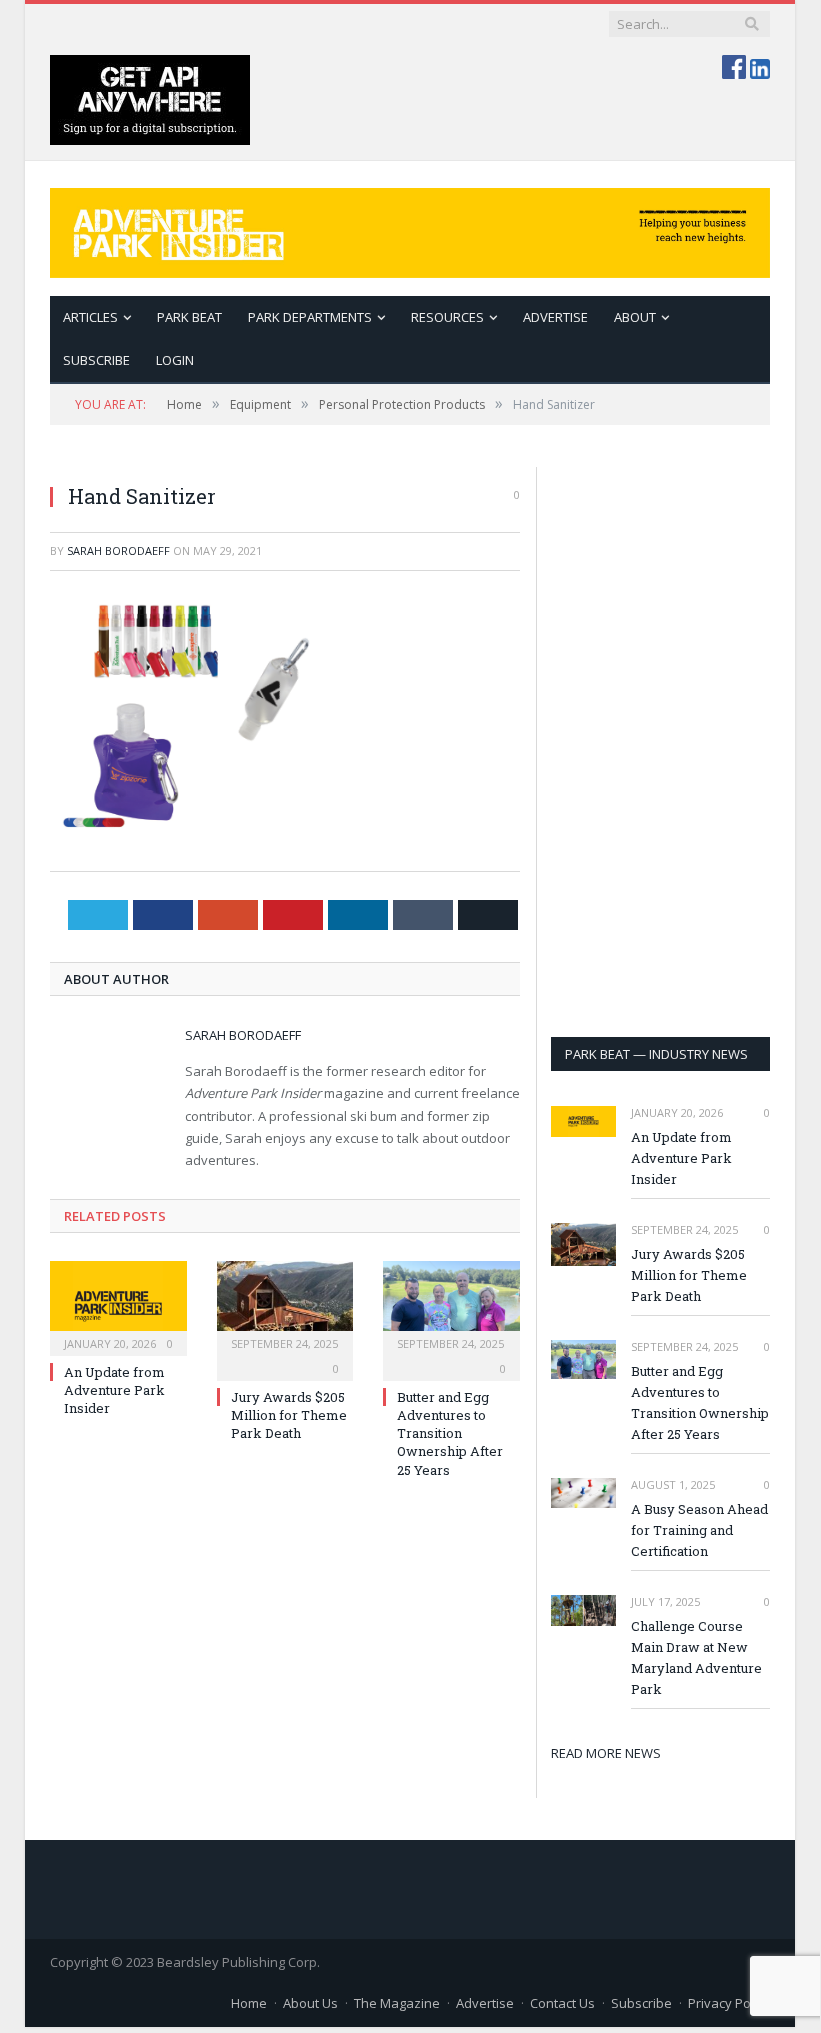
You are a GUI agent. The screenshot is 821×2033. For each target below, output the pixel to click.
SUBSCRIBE (96, 360)
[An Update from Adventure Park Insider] (118, 1305)
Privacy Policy (729, 2003)
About (635, 317)
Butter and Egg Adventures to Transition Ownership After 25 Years (450, 1433)
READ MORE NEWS (606, 1753)
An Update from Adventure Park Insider (114, 1390)
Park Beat (189, 317)
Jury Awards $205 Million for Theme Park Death (289, 1415)
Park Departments (310, 317)
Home (249, 2003)
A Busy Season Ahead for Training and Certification (699, 1530)
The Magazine (397, 2003)
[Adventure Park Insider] (410, 228)
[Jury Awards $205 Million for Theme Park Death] (285, 1305)
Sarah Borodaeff (118, 550)
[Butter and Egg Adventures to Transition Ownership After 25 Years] (451, 1305)
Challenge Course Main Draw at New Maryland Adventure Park (696, 1657)
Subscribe (641, 2003)
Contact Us (562, 2003)
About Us (310, 2003)
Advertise (555, 317)
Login (175, 360)
